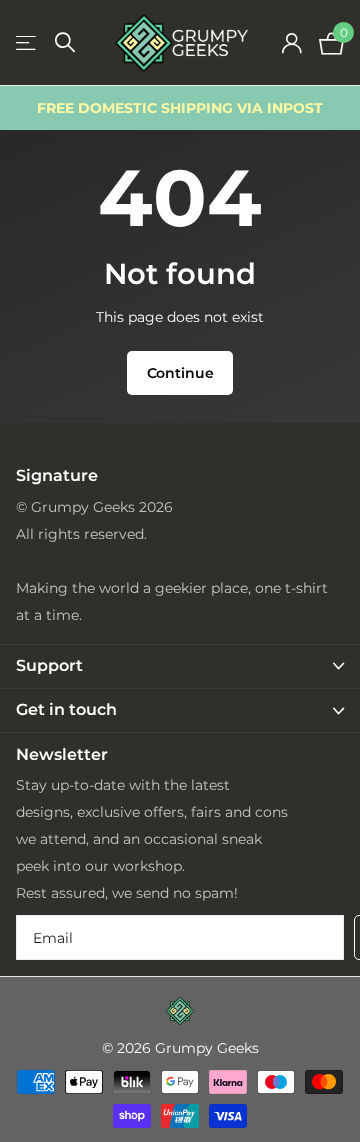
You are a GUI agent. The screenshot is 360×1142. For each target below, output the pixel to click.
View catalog (27, 43)
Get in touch (66, 704)
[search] (65, 42)
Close (180, 666)
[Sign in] (291, 43)
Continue (180, 373)
